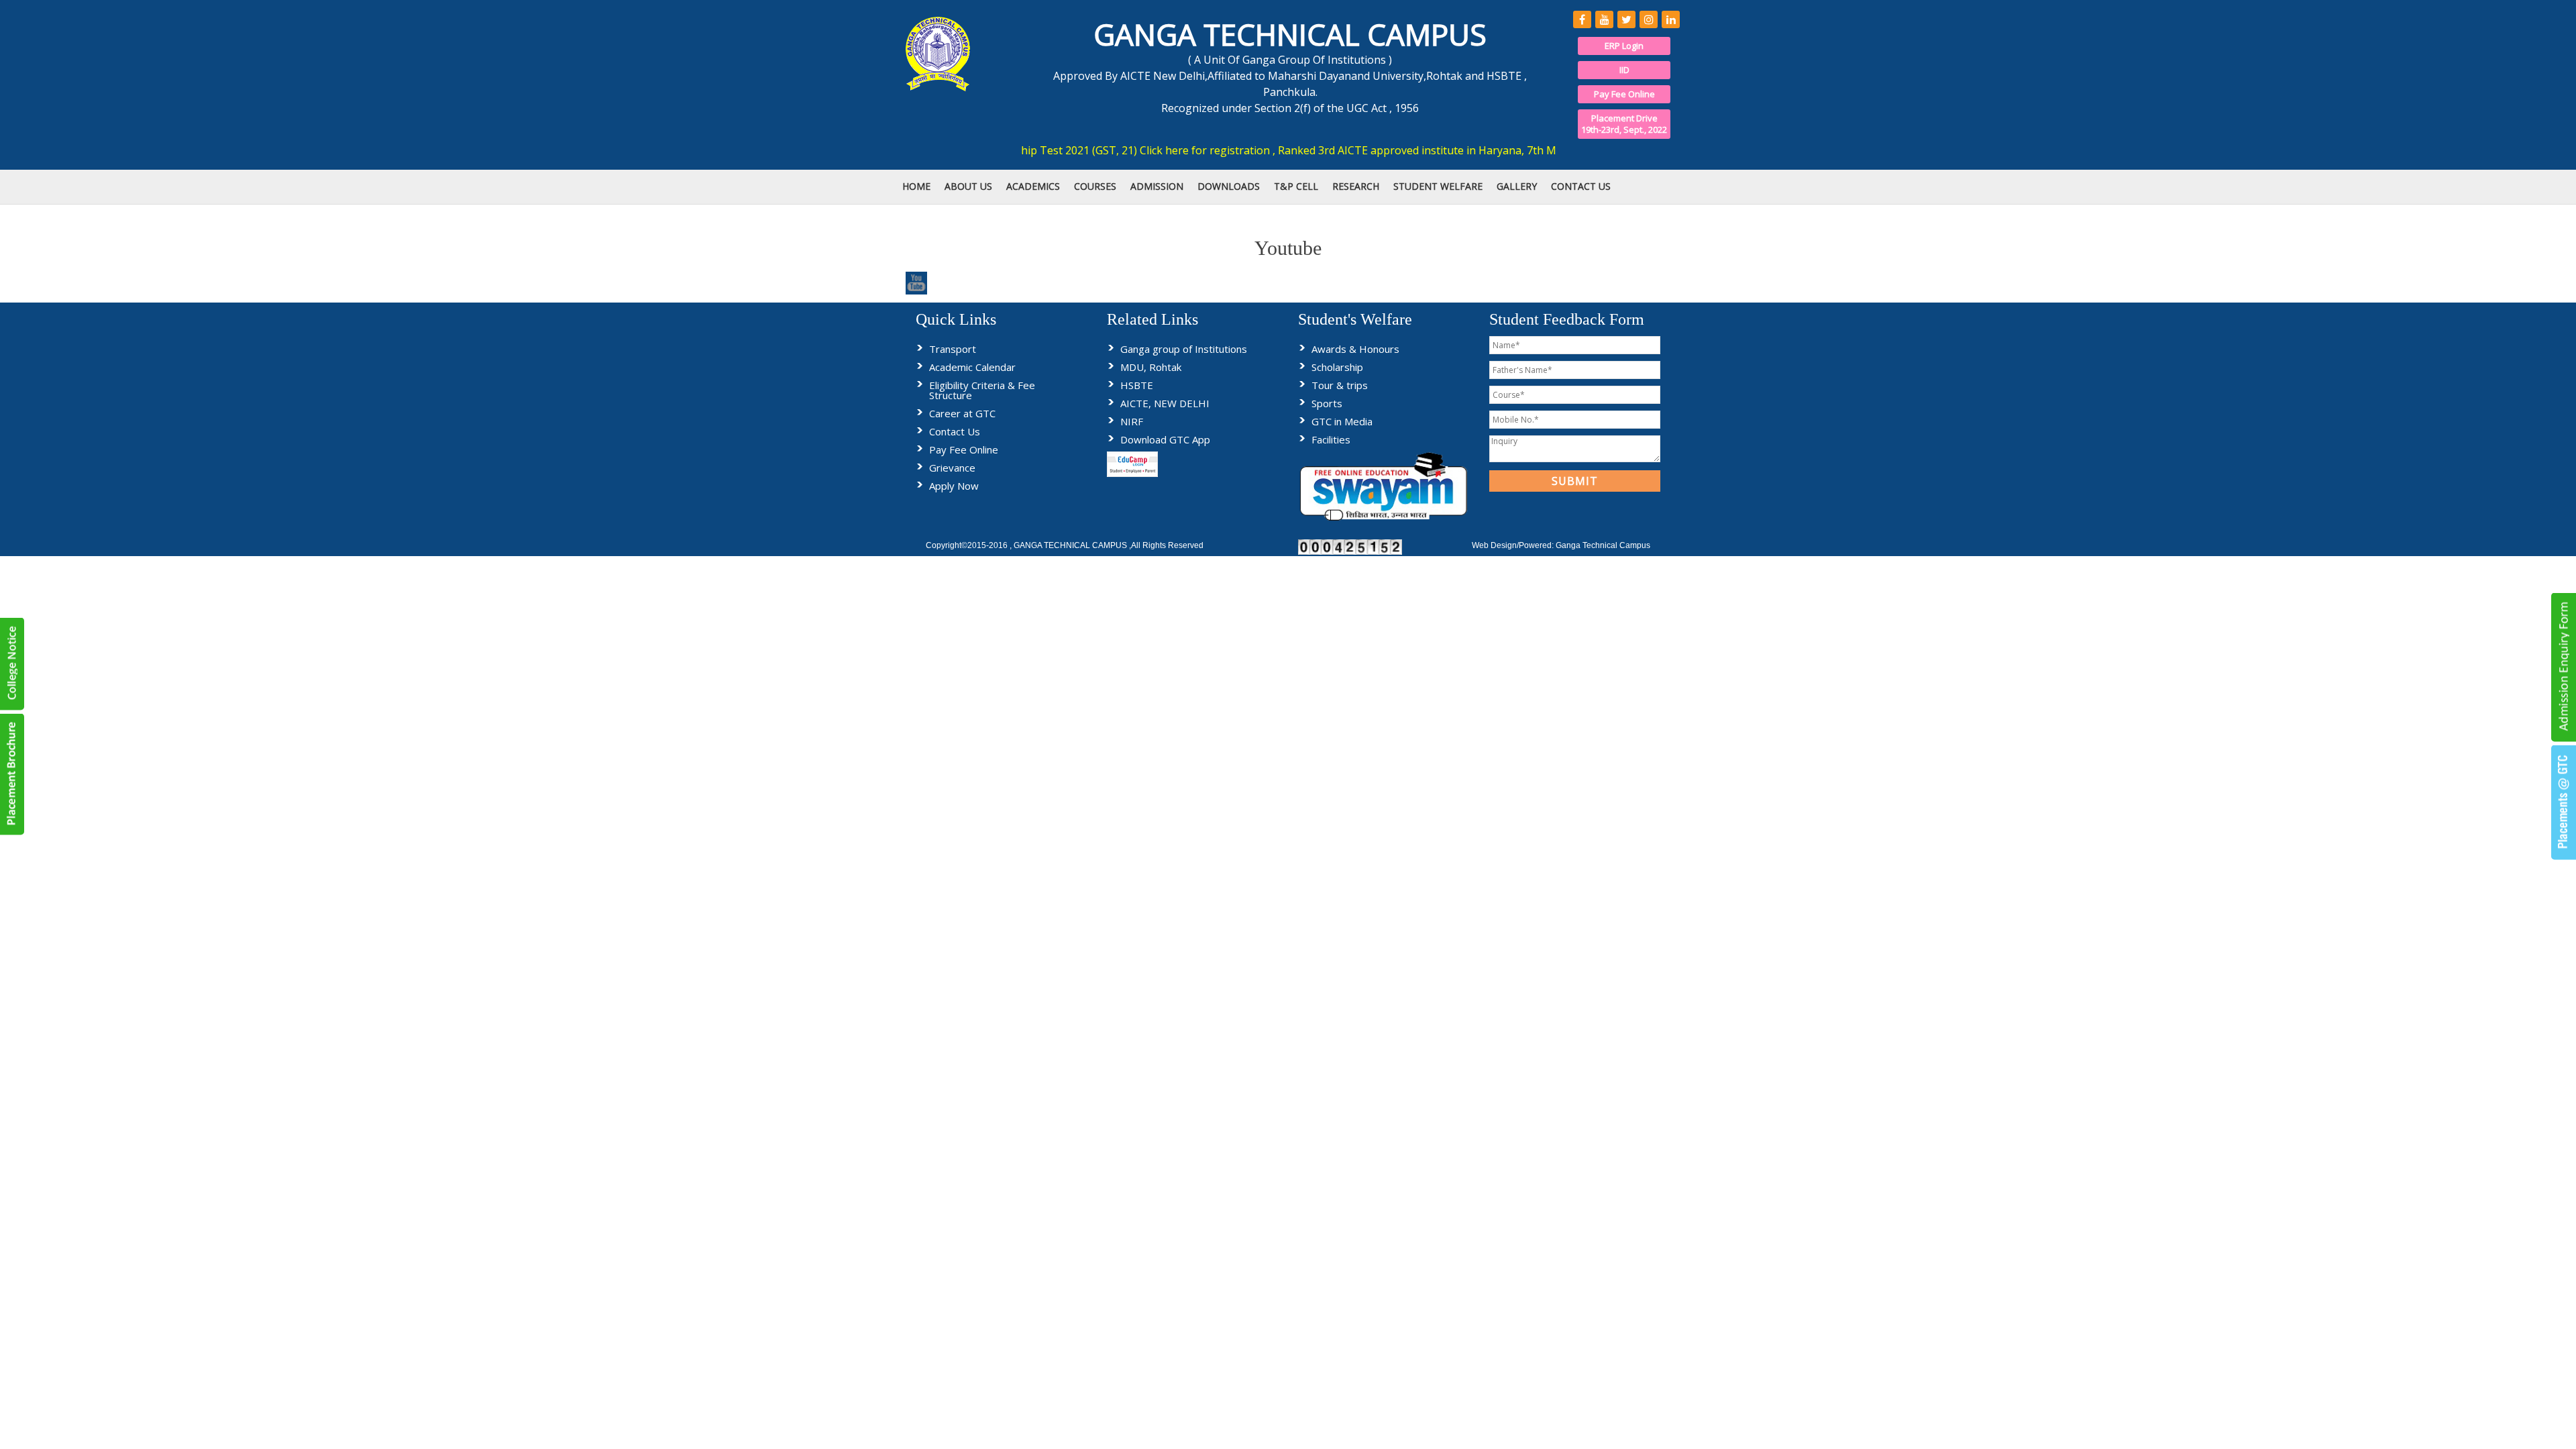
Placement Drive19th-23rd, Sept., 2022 (1624, 124)
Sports (1327, 403)
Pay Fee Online (1624, 94)
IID (1624, 70)
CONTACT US (1581, 186)
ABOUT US (968, 186)
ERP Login (1624, 46)
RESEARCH (1356, 186)
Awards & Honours (1355, 349)
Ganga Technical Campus (1603, 545)
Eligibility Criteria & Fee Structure (982, 390)
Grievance (952, 468)
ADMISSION (1157, 186)
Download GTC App (1165, 439)
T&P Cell (1296, 186)
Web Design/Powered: (1514, 545)
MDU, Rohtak (1151, 367)
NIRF (1132, 421)
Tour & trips (1340, 385)
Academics (1033, 186)
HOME (916, 186)
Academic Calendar (972, 367)
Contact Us (955, 431)
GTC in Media (1342, 421)
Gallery (1517, 186)
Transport (953, 349)
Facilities (1331, 439)
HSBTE (1137, 385)
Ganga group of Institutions (1184, 349)
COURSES (1095, 186)
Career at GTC (962, 413)
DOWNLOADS (1229, 186)
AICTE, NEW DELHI (1165, 403)
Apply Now (954, 486)
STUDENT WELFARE (1438, 186)
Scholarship (1337, 367)
